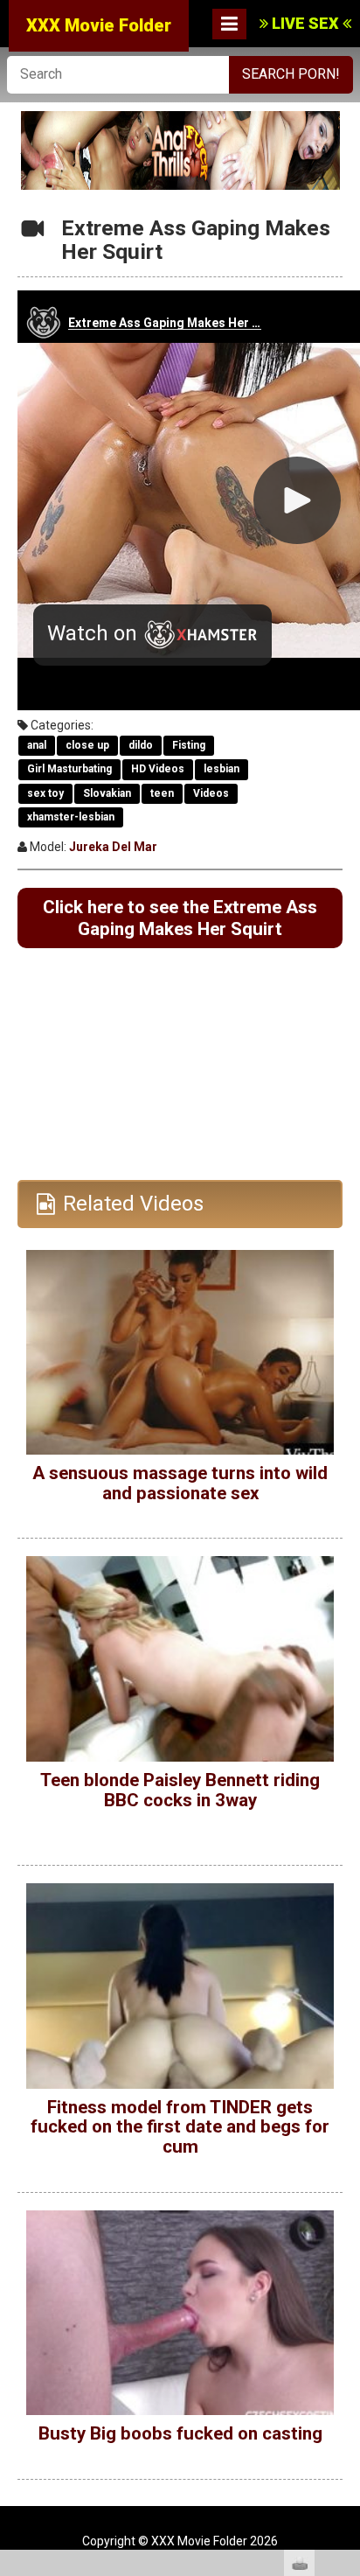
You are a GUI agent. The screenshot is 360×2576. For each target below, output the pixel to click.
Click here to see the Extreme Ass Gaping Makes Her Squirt (180, 918)
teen (162, 793)
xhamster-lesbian (71, 817)
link (345, 2303)
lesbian (222, 769)
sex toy (45, 793)
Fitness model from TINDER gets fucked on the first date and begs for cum (180, 2127)
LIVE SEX (305, 23)
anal (37, 745)
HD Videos (158, 769)
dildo (141, 745)
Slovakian (107, 793)
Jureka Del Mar (113, 847)
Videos (211, 793)
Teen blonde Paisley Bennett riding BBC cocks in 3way (180, 1790)
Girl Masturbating (69, 769)
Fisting (189, 745)
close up (87, 745)
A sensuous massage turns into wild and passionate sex (180, 1483)
